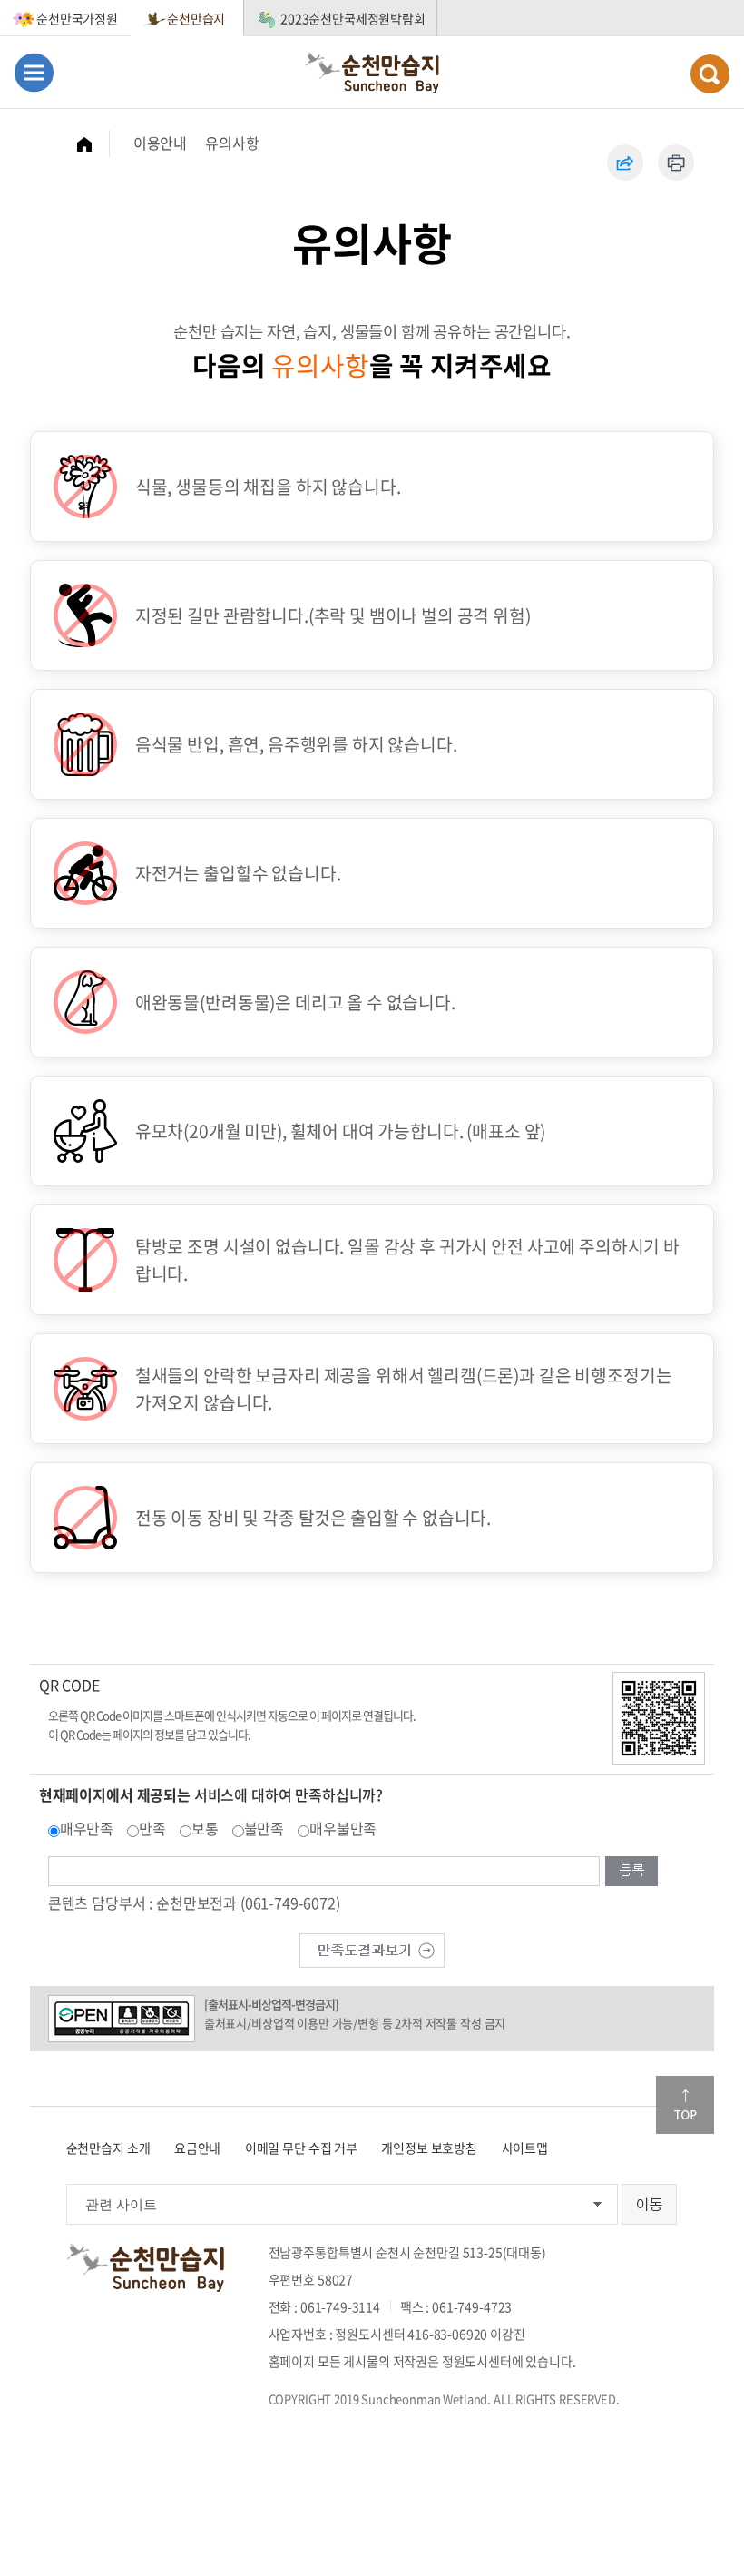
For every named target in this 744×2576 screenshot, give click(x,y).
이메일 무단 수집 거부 (301, 2148)
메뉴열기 (34, 72)
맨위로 (685, 2105)
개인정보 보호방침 (429, 2148)
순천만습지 (196, 18)
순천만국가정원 (77, 18)
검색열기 (710, 74)
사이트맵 (525, 2148)
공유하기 (625, 162)
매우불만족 (343, 1828)
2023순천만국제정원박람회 (353, 18)
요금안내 (197, 2148)
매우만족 (87, 1828)
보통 (205, 1828)
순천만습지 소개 (108, 2148)
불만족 (264, 1828)
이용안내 (160, 143)
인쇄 (676, 162)
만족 (152, 1828)
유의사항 (232, 143)
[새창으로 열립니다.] (372, 1948)
